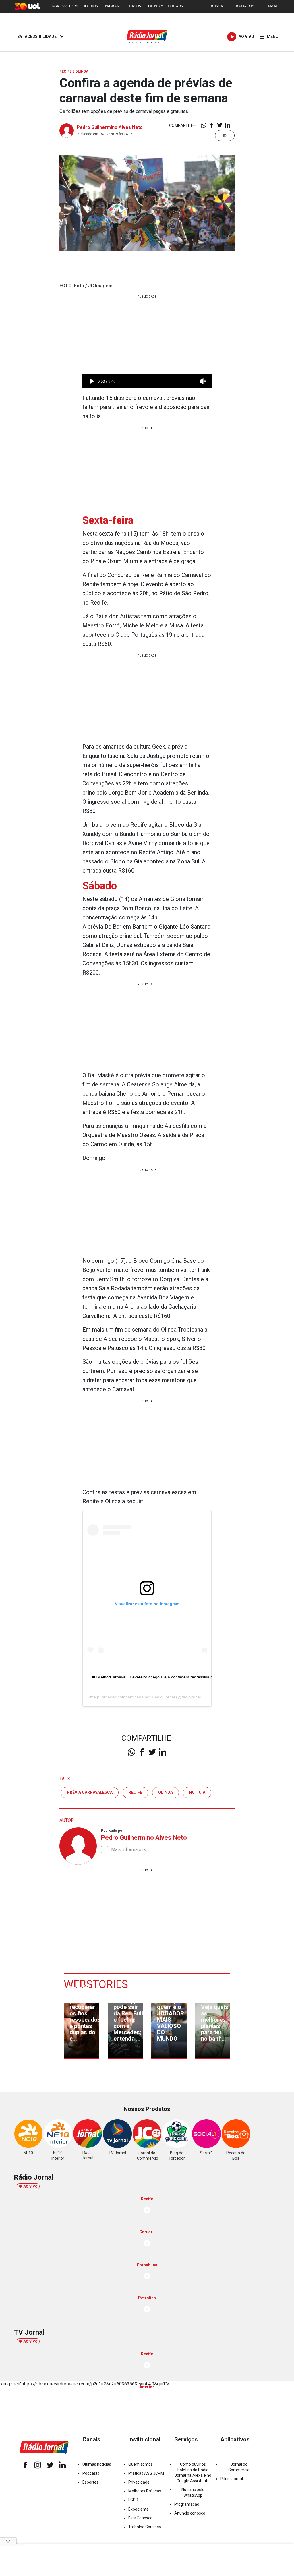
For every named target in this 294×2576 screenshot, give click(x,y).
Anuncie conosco (190, 2513)
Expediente (139, 2509)
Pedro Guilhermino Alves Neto (110, 127)
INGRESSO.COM (64, 6)
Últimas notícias (97, 2464)
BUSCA (217, 6)
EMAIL (274, 6)
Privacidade (139, 2482)
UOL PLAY (154, 6)
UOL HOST (91, 6)
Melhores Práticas (145, 2491)
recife (135, 1792)
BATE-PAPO (245, 6)
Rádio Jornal (163, 1697)
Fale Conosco (140, 2518)
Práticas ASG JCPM (146, 2473)
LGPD (133, 2500)
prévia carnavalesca (90, 1792)
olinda (166, 1792)
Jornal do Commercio (239, 2467)
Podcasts (91, 2473)
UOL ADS (175, 6)
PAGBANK (113, 6)
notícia (197, 1792)
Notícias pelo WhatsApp (193, 2492)
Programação (187, 2504)
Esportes (90, 2482)
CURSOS (134, 6)
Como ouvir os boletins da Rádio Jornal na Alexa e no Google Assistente (193, 2473)
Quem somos (141, 2464)
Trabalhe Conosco (145, 2527)
